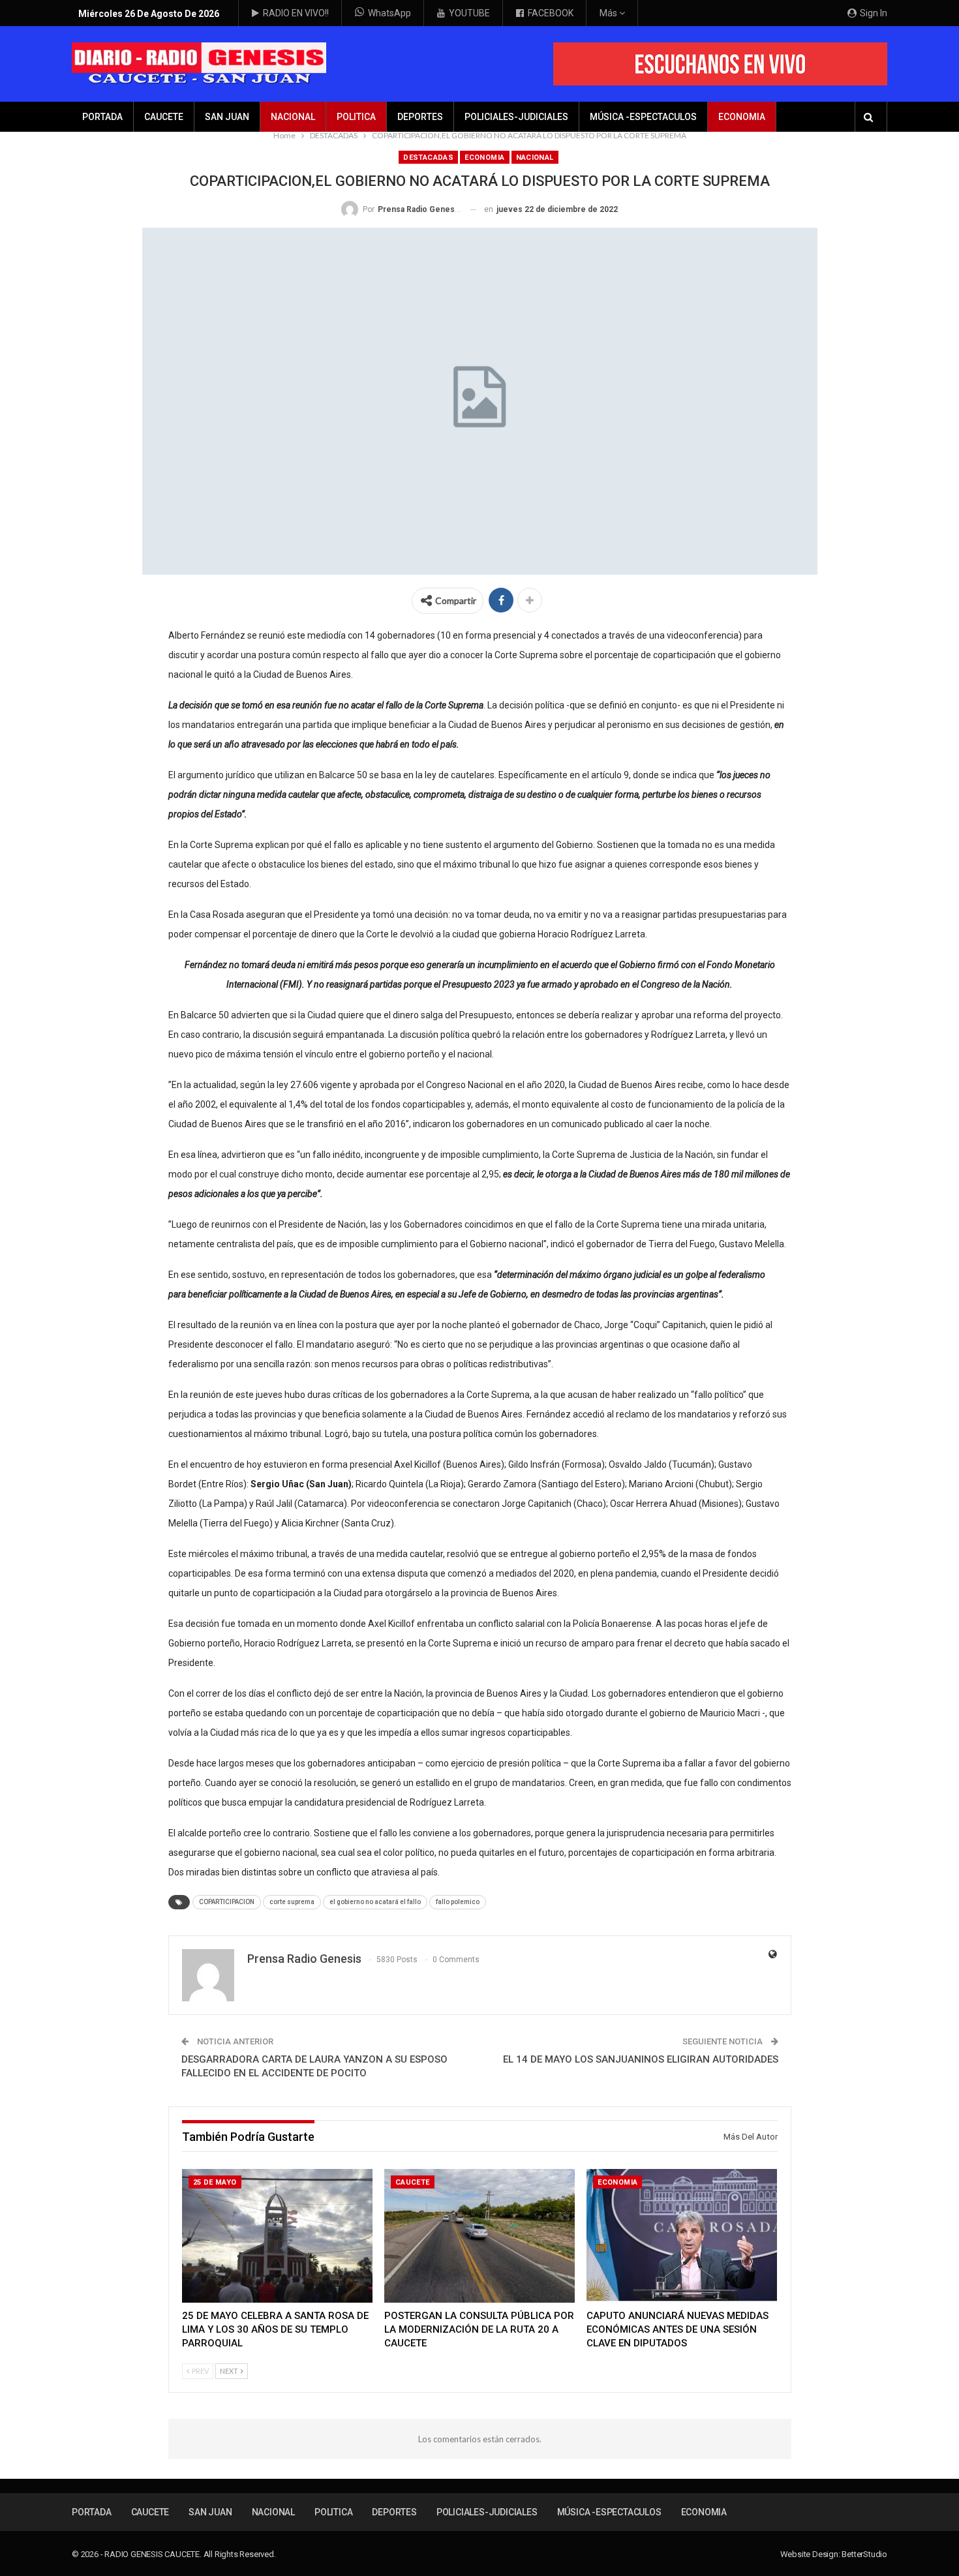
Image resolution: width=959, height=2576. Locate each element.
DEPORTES (420, 117)
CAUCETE (164, 117)
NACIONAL (293, 117)
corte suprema (292, 1902)
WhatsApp (389, 13)
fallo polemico (458, 1902)
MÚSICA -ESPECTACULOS (643, 117)
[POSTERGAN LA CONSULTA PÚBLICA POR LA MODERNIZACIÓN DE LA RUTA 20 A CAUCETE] (479, 2236)
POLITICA (356, 117)
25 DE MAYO (215, 2182)
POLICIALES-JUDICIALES (516, 117)
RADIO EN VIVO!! (296, 13)
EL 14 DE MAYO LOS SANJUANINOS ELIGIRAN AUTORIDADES (641, 2059)
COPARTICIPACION (227, 1902)
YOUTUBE (469, 13)
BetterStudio (864, 2554)
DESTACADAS (428, 158)
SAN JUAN (227, 117)
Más (609, 13)
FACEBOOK (551, 13)
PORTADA (102, 117)
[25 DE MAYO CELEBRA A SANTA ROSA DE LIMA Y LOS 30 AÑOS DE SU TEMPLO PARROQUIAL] (277, 2236)
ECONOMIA (742, 117)
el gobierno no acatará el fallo (375, 1902)
